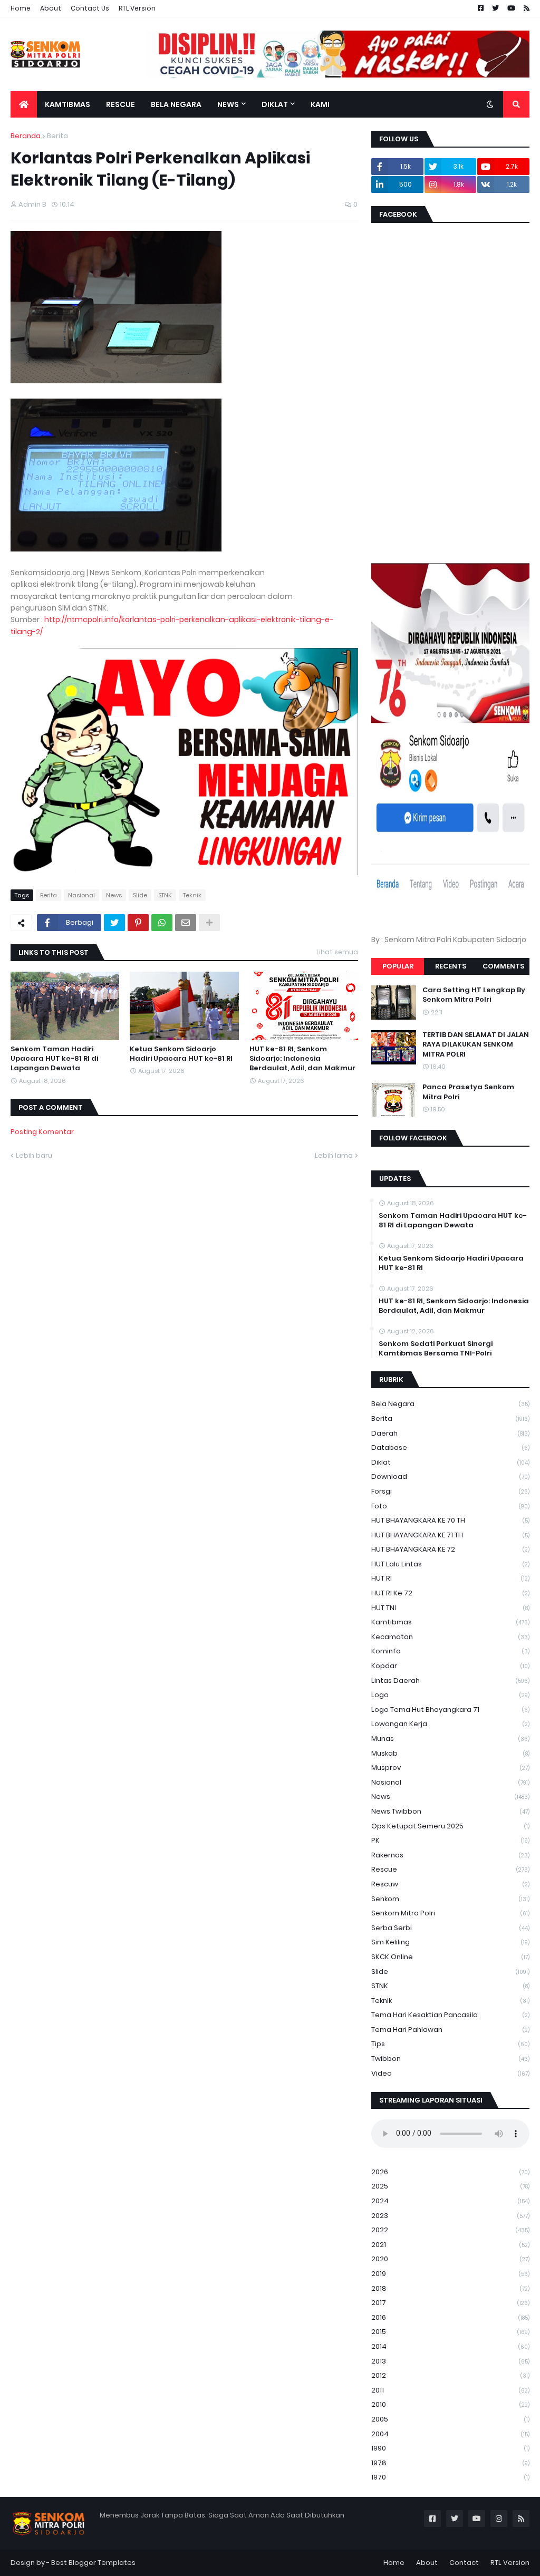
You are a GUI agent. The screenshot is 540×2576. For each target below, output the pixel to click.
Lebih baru (34, 1155)
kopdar (450, 1666)
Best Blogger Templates (93, 2563)
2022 (450, 2230)
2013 (450, 2361)
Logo (450, 1695)
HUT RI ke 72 (450, 1593)
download (450, 1476)
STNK (165, 895)
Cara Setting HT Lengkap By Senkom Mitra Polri (474, 995)
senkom (450, 1899)
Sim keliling (450, 1942)
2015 (450, 2332)
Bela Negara (450, 1404)
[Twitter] (114, 923)
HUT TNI (450, 1608)
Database (450, 1447)
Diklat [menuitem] (275, 104)
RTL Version (137, 8)
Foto (450, 1506)
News (114, 895)
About (51, 8)
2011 (450, 2390)
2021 (450, 2245)
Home (21, 8)
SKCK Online (450, 1957)
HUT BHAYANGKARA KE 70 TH (450, 1520)
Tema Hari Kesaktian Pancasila (450, 2015)
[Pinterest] (138, 923)
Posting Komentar (42, 1132)
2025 (450, 2186)
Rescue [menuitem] (120, 104)
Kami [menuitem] (320, 104)
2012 (450, 2375)
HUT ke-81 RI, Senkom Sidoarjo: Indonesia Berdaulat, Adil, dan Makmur (302, 1059)
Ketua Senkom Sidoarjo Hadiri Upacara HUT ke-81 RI (181, 1054)
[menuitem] (24, 104)
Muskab (450, 1753)
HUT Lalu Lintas (450, 1564)
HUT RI (450, 1578)
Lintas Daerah (450, 1681)
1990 (450, 2448)
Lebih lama (334, 1155)
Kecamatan (450, 1637)
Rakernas (450, 1855)
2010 (450, 2404)
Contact (464, 2563)
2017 (450, 2303)
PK (450, 1840)
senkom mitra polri (450, 1913)
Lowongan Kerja (450, 1724)
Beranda (26, 136)
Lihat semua (337, 952)
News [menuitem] (228, 104)
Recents (451, 966)
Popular (398, 966)
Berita (57, 136)
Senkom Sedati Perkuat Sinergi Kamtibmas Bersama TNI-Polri (436, 1349)
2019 (450, 2274)
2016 (450, 2317)
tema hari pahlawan (450, 2030)
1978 (450, 2463)
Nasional (81, 895)
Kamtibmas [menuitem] (67, 104)
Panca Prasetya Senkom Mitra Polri (468, 1092)
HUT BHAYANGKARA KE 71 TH (450, 1535)
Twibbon (450, 2059)
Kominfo (450, 1651)
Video (450, 2073)
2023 (450, 2216)
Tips (450, 2044)
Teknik (192, 895)
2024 (450, 2201)
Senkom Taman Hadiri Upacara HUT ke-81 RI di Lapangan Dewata (54, 1059)
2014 (450, 2346)
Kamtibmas (450, 1622)
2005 (450, 2419)
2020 (450, 2259)
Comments (503, 966)
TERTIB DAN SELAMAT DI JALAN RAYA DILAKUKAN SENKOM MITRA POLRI (476, 1044)
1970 (450, 2477)
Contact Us (90, 8)
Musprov (450, 1768)
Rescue (450, 1869)
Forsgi (450, 1491)
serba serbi (450, 1928)
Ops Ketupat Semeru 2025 (450, 1826)
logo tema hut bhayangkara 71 (450, 1710)
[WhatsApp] (162, 923)
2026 (450, 2172)
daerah (450, 1433)
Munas (450, 1739)
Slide (140, 895)
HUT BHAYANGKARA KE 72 (450, 1549)
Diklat (450, 1462)
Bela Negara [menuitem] (176, 104)
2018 (450, 2288)
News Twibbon (450, 1811)
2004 (450, 2434)
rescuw (450, 1884)
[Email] (186, 923)
